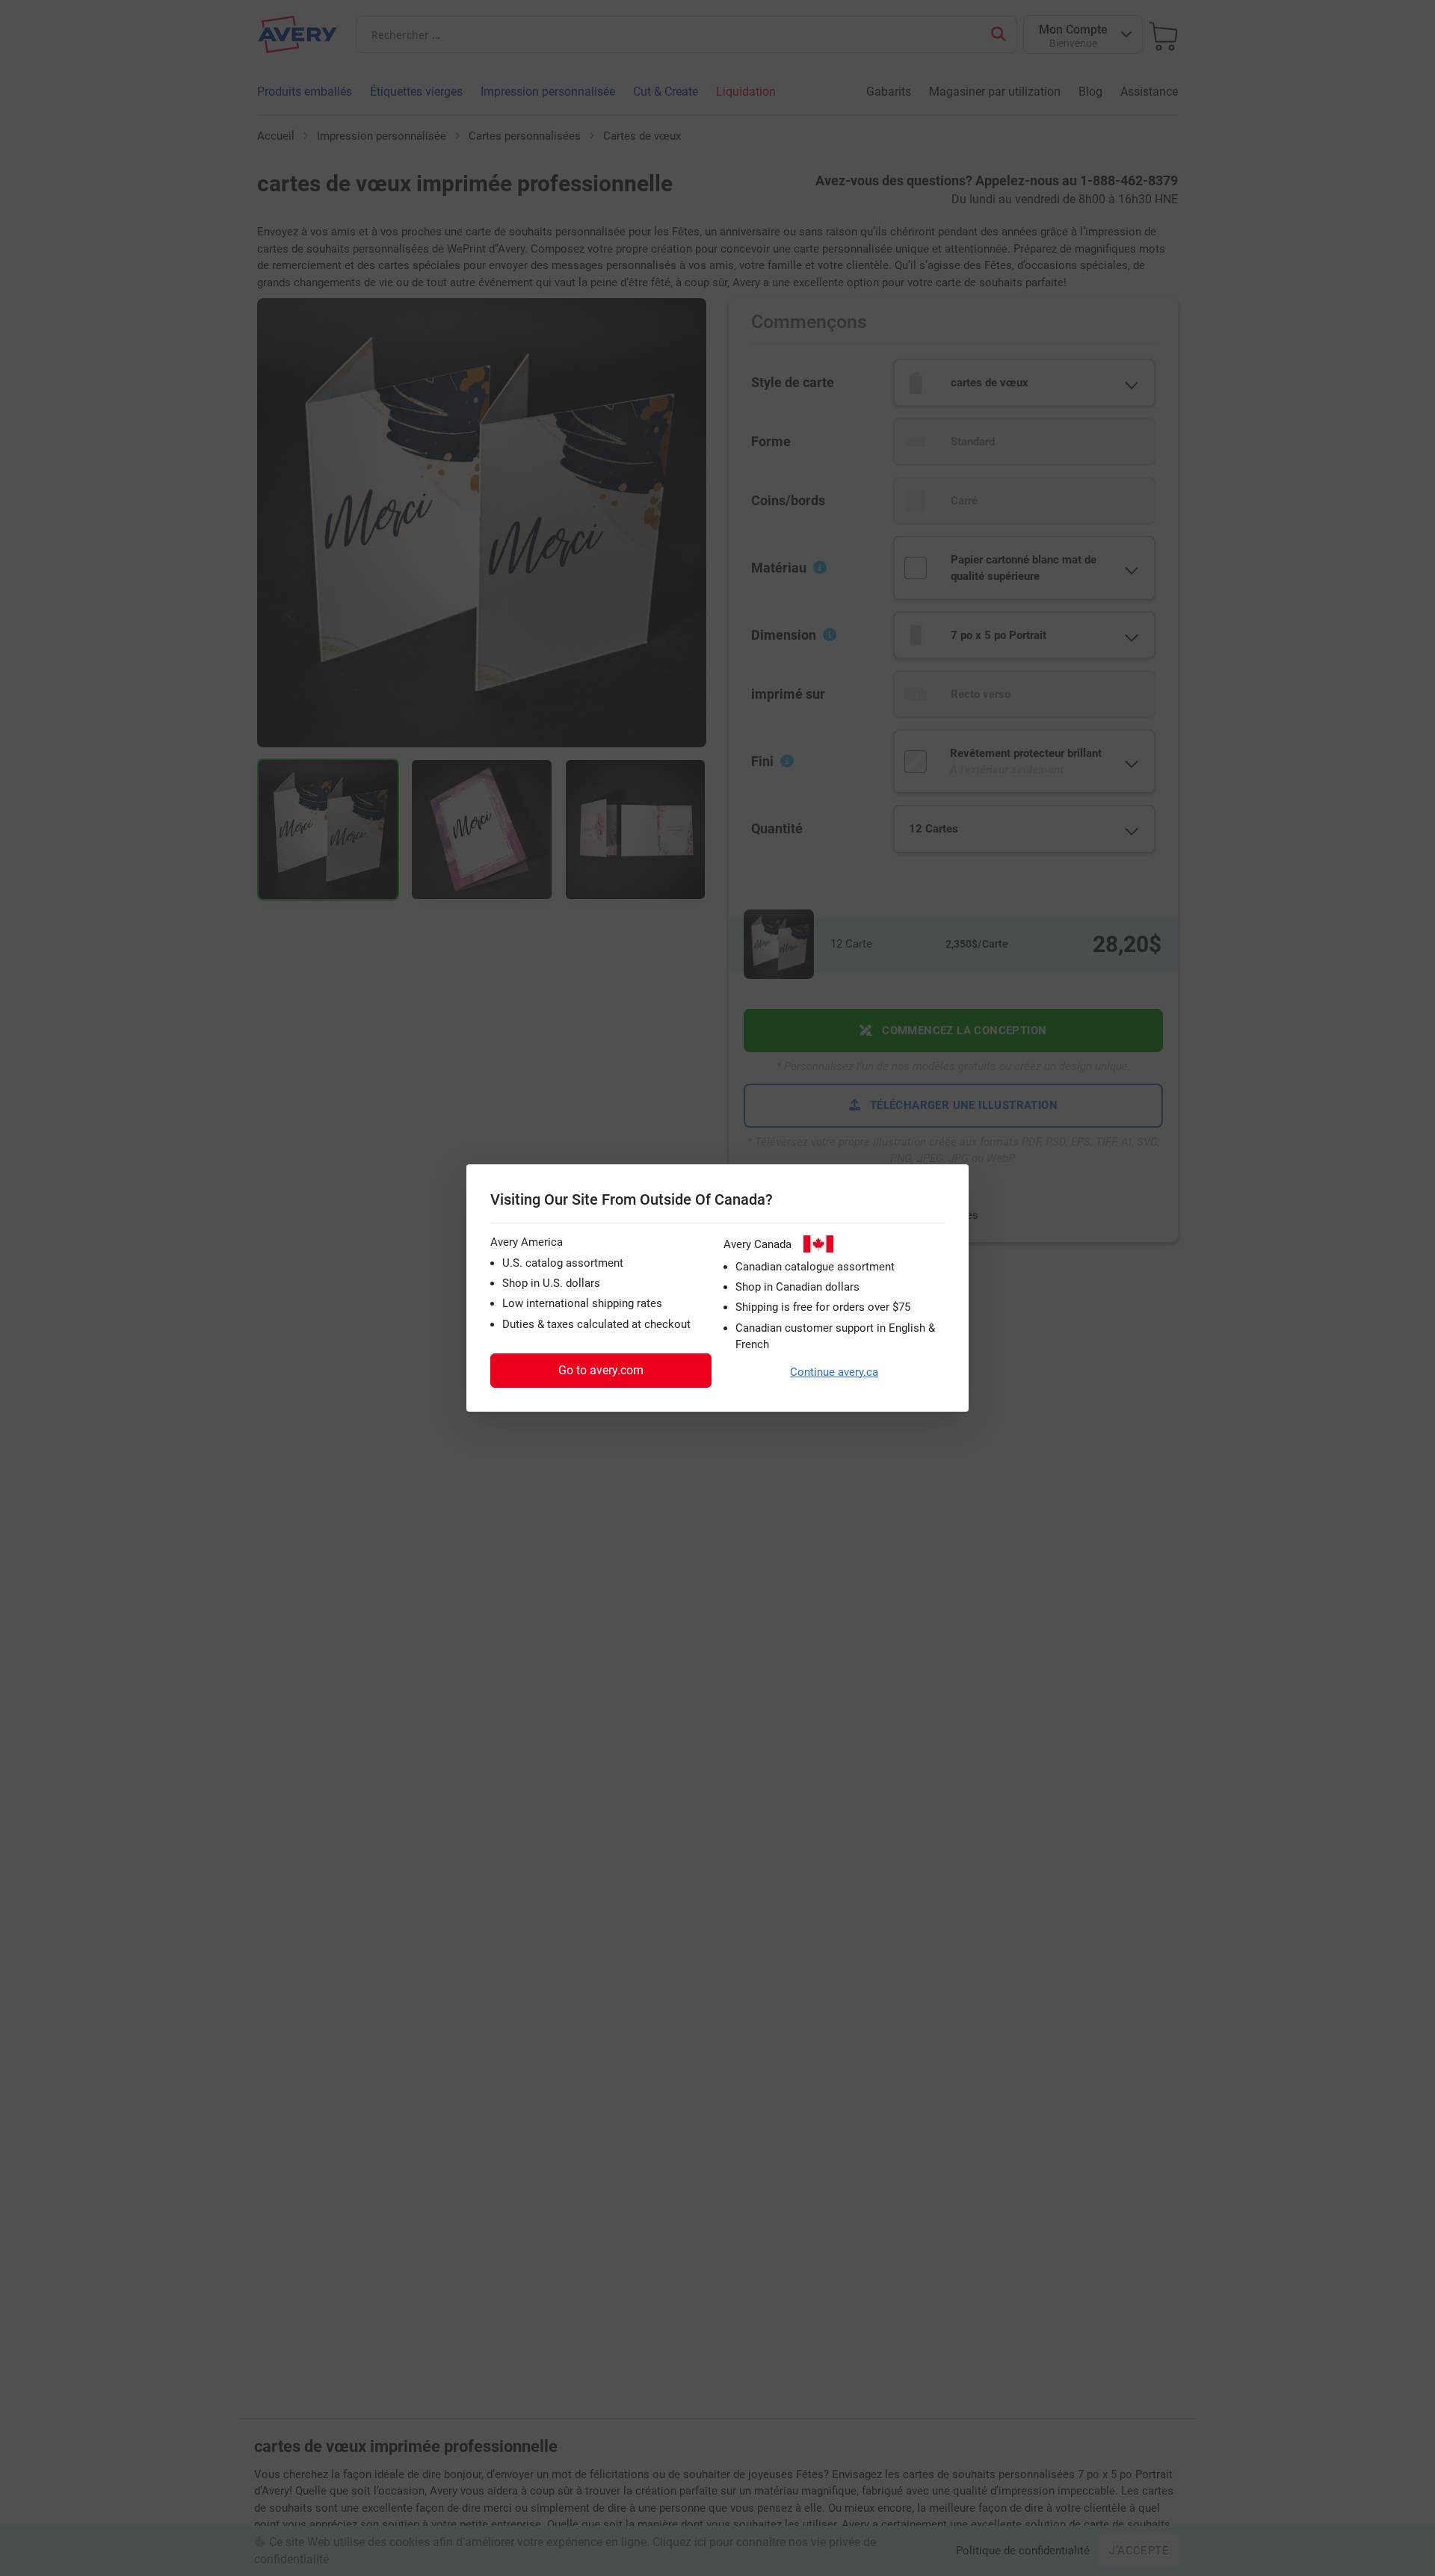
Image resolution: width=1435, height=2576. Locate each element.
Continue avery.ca (834, 1372)
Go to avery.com (601, 1370)
